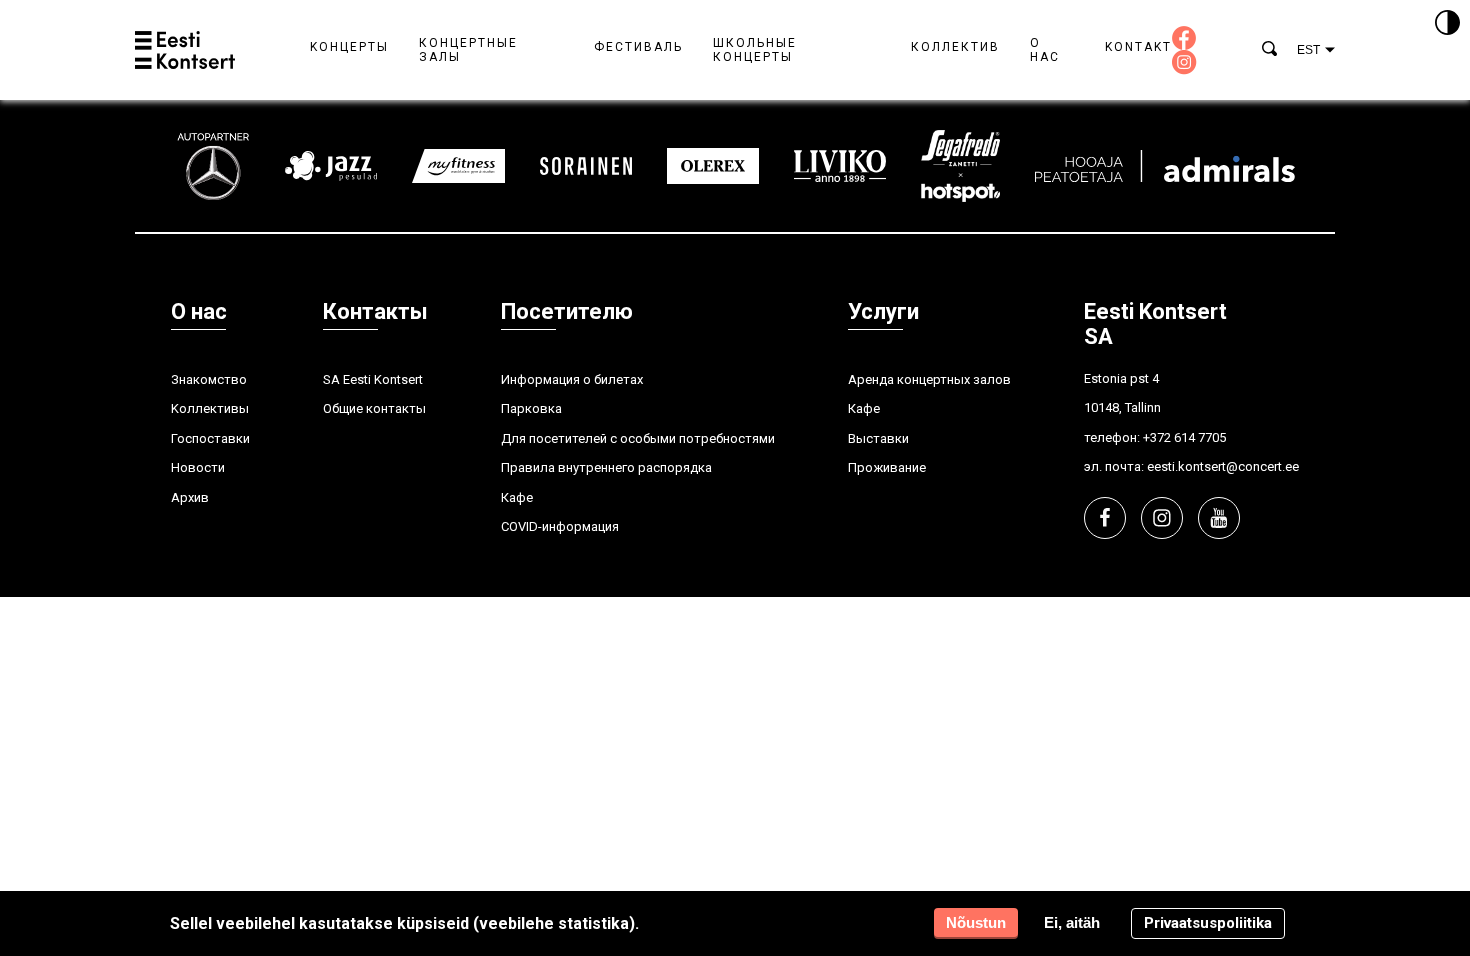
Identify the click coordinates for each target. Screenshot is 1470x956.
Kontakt (1138, 47)
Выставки (878, 438)
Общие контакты (374, 408)
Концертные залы (468, 50)
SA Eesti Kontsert (373, 379)
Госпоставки (210, 438)
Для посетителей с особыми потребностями (638, 438)
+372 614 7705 (1184, 437)
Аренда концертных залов (929, 379)
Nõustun (976, 922)
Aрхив (190, 497)
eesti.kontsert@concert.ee (1223, 466)
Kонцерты (349, 47)
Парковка (531, 408)
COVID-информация (560, 526)
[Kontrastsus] (1447, 24)
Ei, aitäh (1072, 922)
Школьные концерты (755, 50)
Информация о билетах (572, 379)
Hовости (198, 467)
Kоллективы (210, 408)
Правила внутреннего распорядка (606, 467)
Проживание (887, 467)
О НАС (1045, 50)
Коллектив (955, 47)
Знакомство (209, 379)
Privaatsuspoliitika (1208, 923)
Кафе (517, 497)
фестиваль (638, 47)
